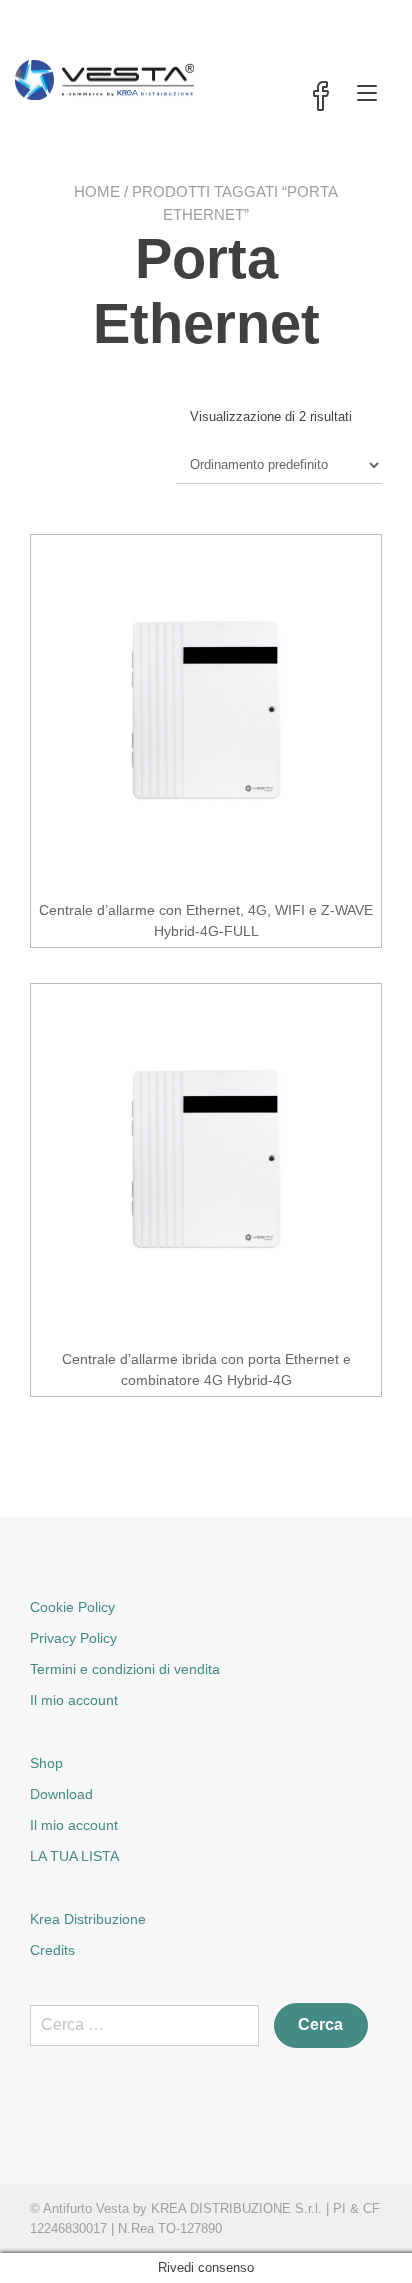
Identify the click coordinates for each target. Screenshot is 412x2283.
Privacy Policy (73, 1638)
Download (61, 1794)
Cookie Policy (72, 1607)
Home (97, 191)
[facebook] (321, 98)
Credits (52, 1950)
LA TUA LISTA (74, 1856)
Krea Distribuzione (88, 1919)
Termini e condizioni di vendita (125, 1669)
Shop (46, 1763)
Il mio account (74, 1700)
